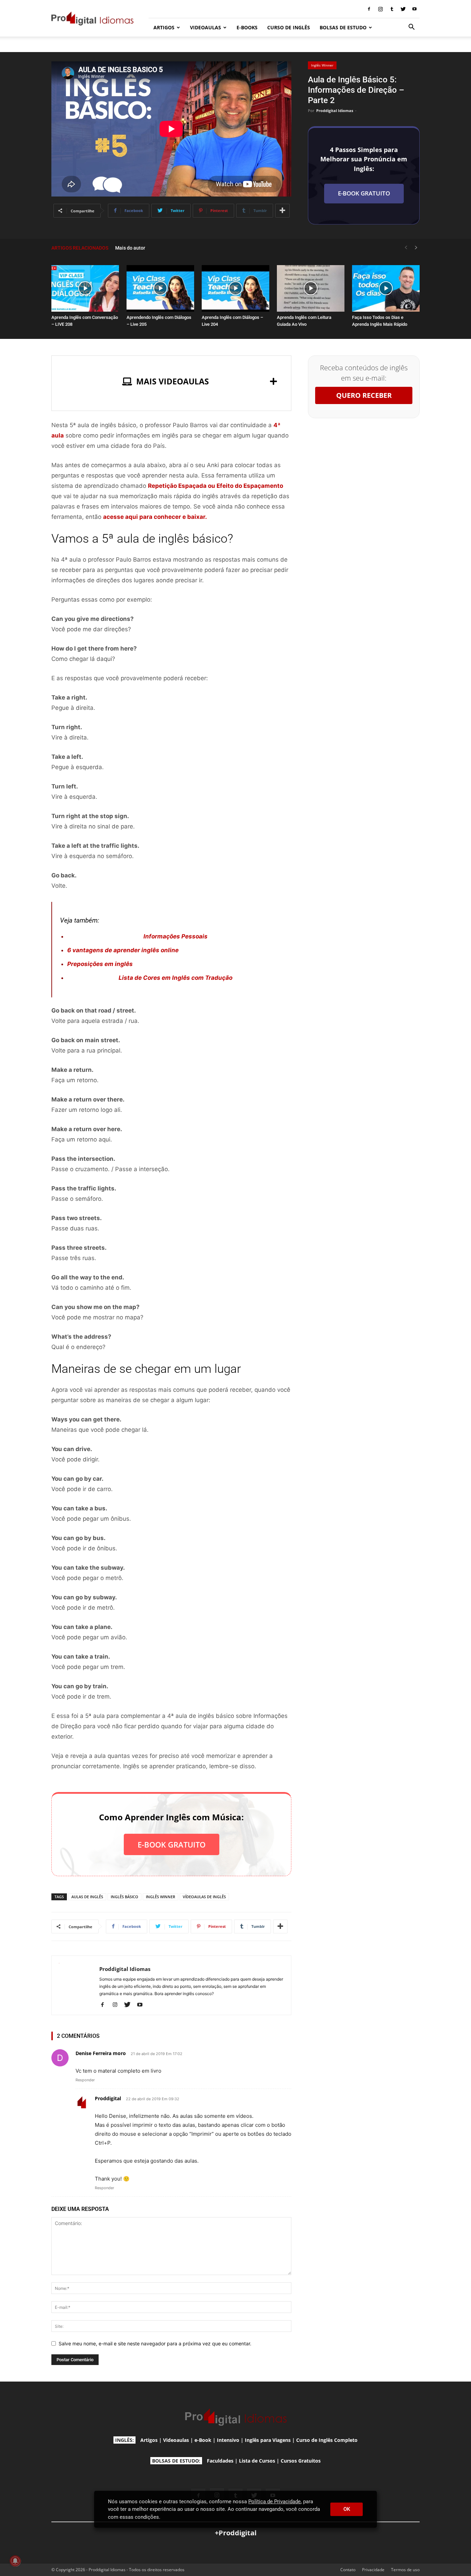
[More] (282, 211)
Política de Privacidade (274, 2502)
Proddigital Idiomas (335, 110)
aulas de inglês (87, 1897)
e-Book (203, 2440)
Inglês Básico (124, 1897)
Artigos (149, 2440)
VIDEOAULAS (206, 27)
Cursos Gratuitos (301, 2461)
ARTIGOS (164, 27)
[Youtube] (414, 9)
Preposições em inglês (100, 964)
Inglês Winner (322, 65)
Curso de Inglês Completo (327, 2440)
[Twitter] (403, 9)
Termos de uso (405, 2570)
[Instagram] (380, 9)
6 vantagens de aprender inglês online (123, 950)
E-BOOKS (247, 27)
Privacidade (373, 2570)
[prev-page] (406, 248)
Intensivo (228, 2440)
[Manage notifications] (15, 2561)
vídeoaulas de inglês (204, 1897)
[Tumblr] (392, 9)
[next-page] (416, 248)
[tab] (171, 381)
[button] (411, 28)
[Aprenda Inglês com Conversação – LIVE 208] (85, 288)
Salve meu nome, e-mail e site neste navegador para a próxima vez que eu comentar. (155, 2343)
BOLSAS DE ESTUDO (343, 27)
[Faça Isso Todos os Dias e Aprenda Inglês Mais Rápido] (386, 288)
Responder (85, 2080)
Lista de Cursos (257, 2461)
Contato (348, 2570)
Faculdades (220, 2461)
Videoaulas (176, 2440)
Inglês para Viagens (268, 2440)
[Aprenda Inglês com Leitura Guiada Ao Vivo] (311, 288)
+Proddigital (236, 2533)
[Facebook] (369, 9)
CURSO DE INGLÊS (289, 27)
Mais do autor (130, 248)
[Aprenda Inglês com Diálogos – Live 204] (235, 288)
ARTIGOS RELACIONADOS (80, 248)
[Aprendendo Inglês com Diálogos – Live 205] (160, 288)
